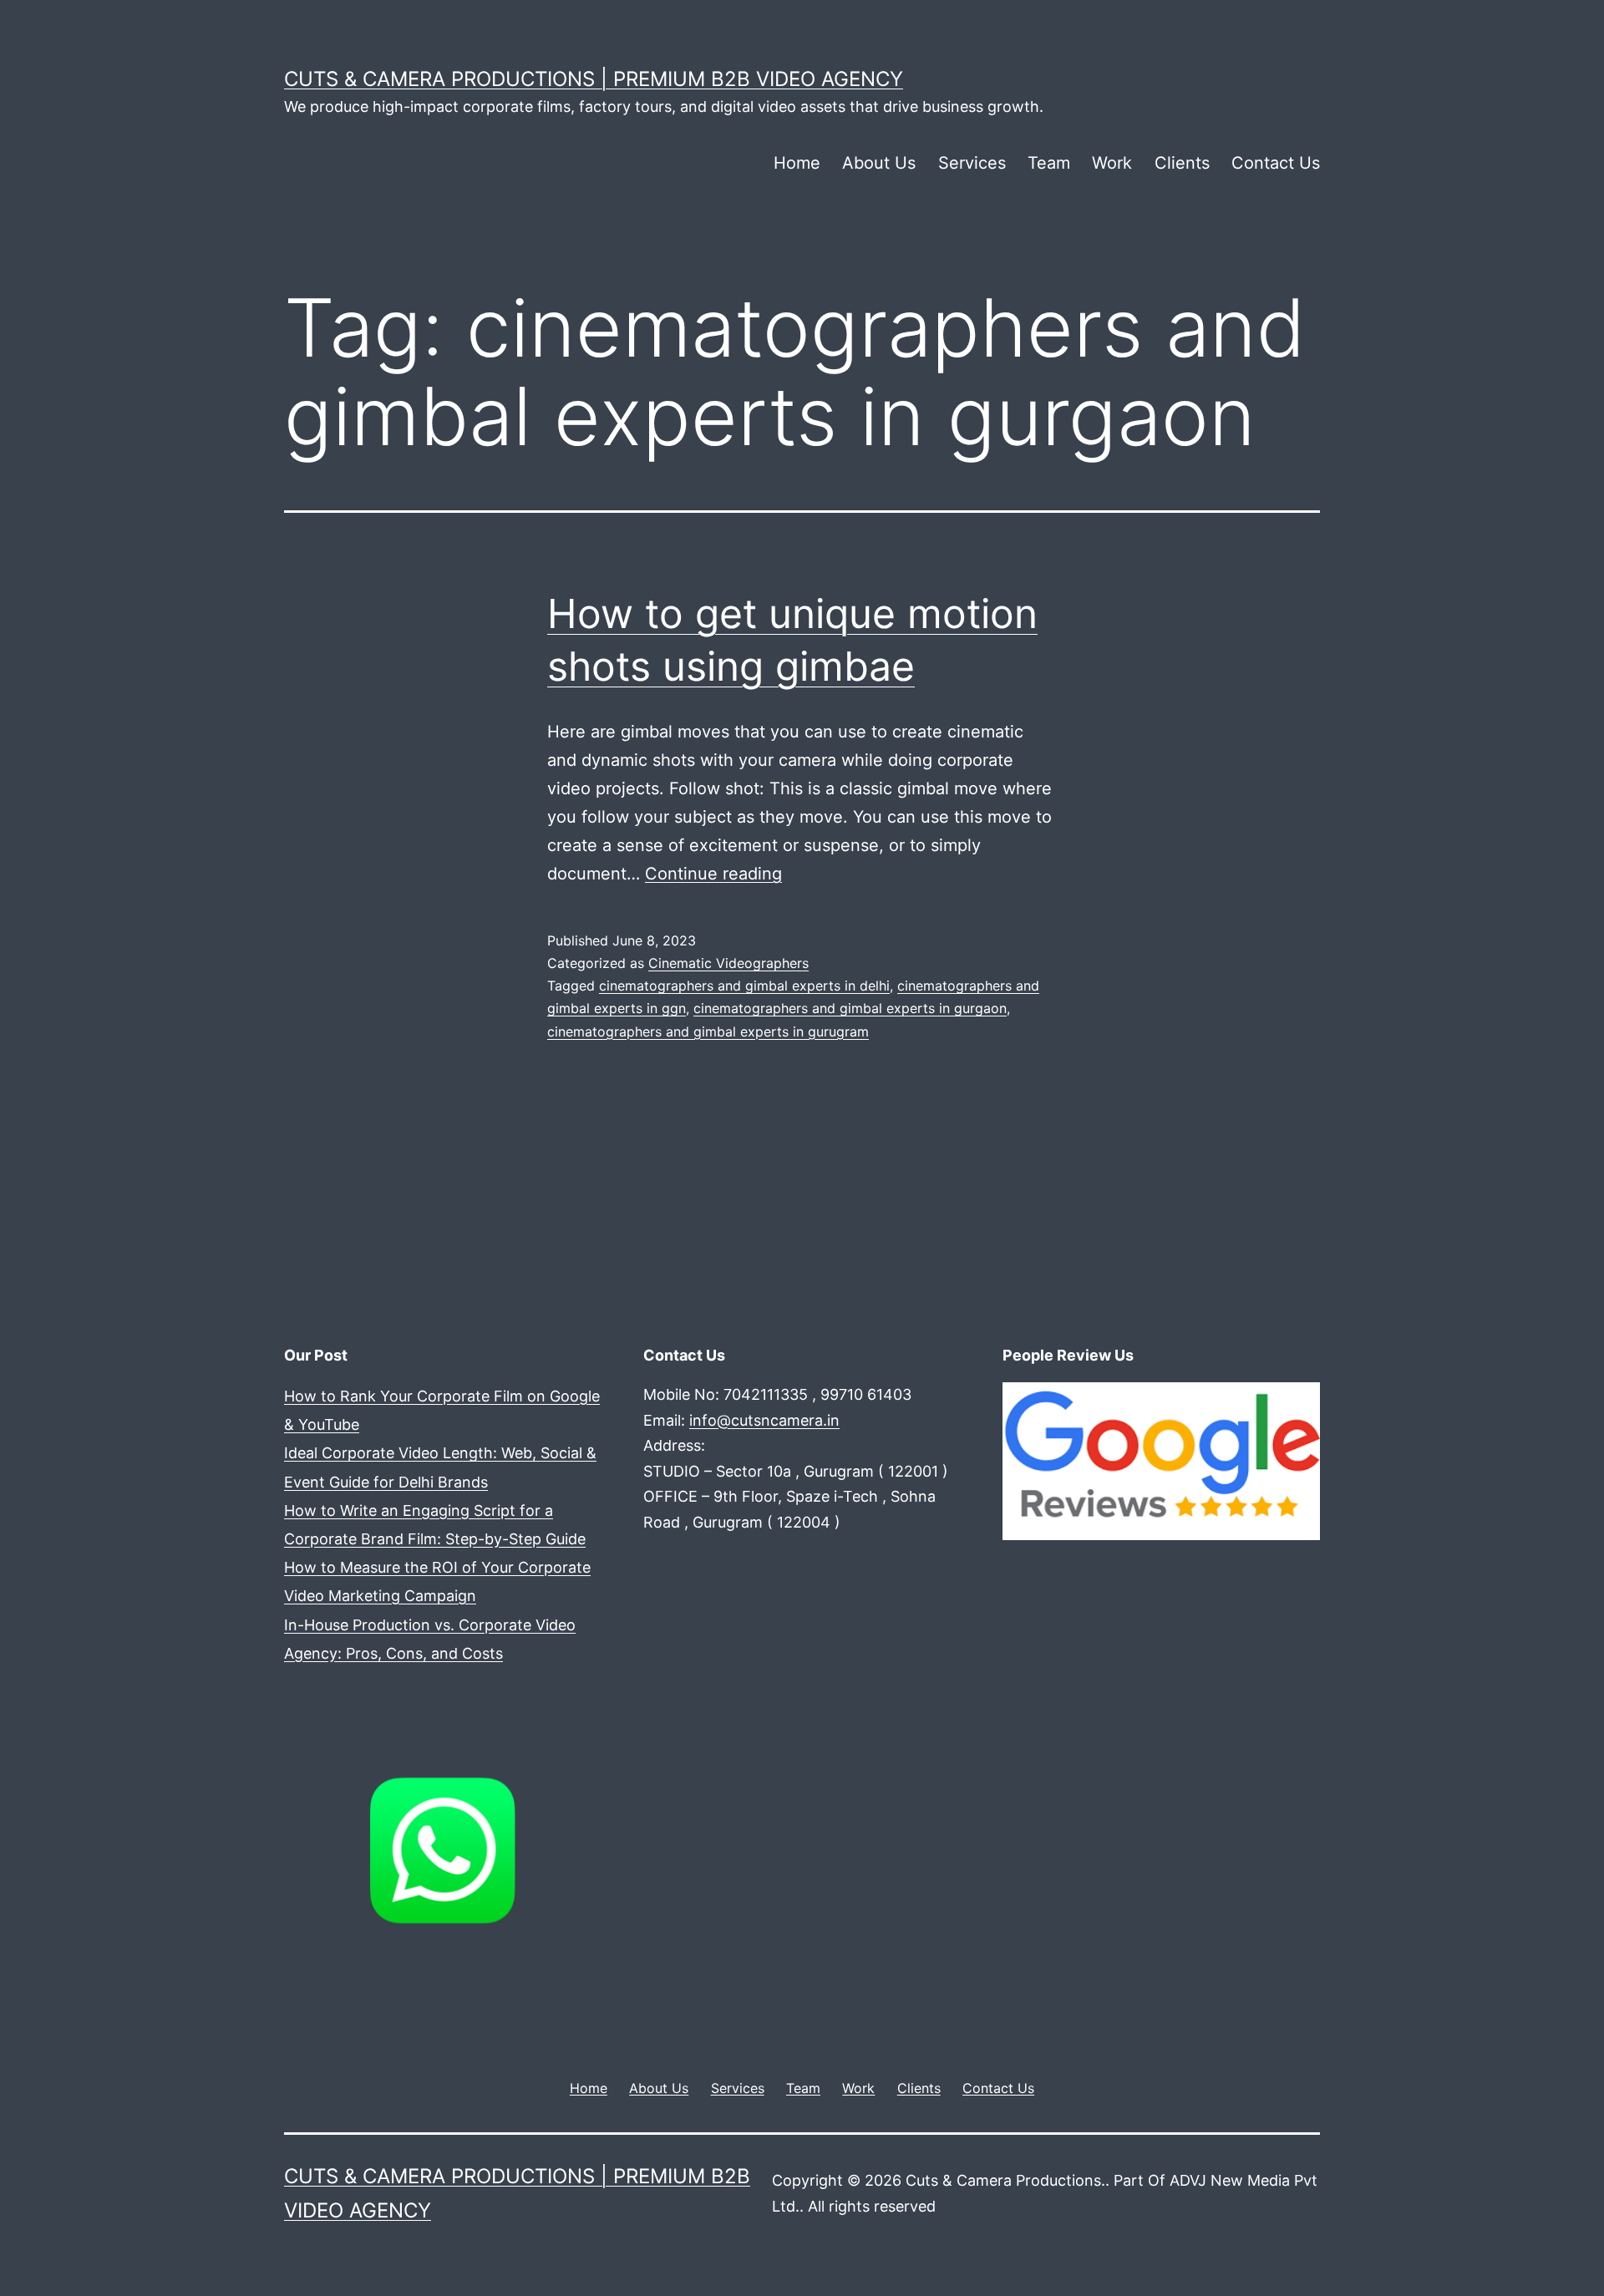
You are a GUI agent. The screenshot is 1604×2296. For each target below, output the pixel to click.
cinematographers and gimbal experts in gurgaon (850, 1008)
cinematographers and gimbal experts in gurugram (708, 1031)
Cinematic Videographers (728, 963)
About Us (879, 163)
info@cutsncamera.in (764, 1420)
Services (972, 163)
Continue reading (713, 874)
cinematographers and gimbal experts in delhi (744, 986)
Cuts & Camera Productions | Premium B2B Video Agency (594, 79)
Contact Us (1276, 163)
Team (1049, 163)
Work (1112, 163)
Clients (1182, 163)
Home (797, 163)
